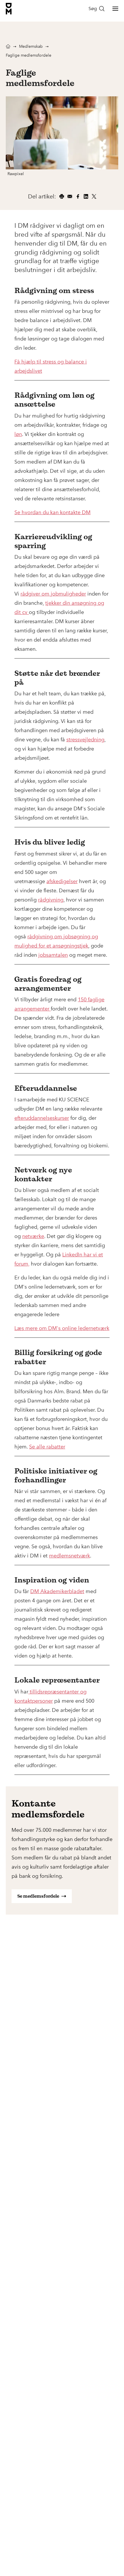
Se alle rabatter (47, 1447)
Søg (93, 8)
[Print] (62, 196)
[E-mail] (70, 196)
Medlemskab (31, 46)
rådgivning (51, 900)
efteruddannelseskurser (42, 1118)
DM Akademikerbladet (57, 1591)
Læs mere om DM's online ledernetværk (62, 1328)
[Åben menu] (115, 9)
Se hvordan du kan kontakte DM (52, 512)
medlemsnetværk (69, 1556)
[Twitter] (94, 196)
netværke (33, 1236)
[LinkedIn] (86, 196)
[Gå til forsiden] (9, 9)
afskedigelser (62, 881)
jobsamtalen (53, 955)
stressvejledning (85, 740)
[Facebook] (78, 196)
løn (18, 434)
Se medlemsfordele (38, 1896)
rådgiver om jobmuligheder (53, 594)
